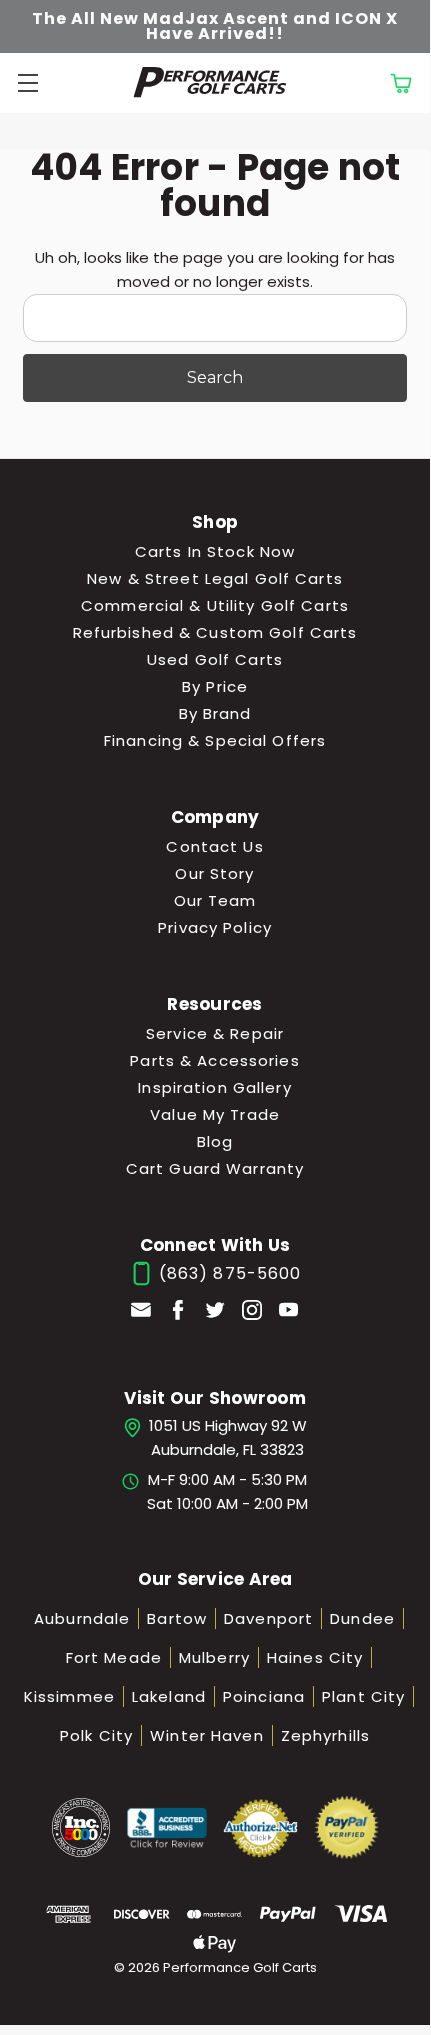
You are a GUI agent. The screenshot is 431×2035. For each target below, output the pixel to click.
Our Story (214, 873)
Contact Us (214, 846)
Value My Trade (215, 1114)
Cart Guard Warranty (215, 1168)
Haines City (315, 1657)
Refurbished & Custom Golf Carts (215, 632)
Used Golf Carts (215, 659)
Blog (215, 1141)
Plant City (363, 1696)
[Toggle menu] (25, 82)
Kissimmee (69, 1696)
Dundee (362, 1618)
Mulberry (214, 1657)
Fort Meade (114, 1657)
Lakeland (169, 1696)
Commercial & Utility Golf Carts (215, 605)
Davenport (268, 1618)
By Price (215, 686)
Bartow (177, 1618)
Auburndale (82, 1618)
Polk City (96, 1735)
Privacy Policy (215, 927)
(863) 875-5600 (228, 1273)
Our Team (215, 900)
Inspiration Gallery (214, 1087)
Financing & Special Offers (215, 740)
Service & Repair (215, 1033)
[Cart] (400, 83)
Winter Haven (207, 1735)
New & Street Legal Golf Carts (215, 578)
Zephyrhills (325, 1735)
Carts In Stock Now (215, 551)
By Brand (215, 713)
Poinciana (264, 1696)
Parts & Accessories (214, 1060)
